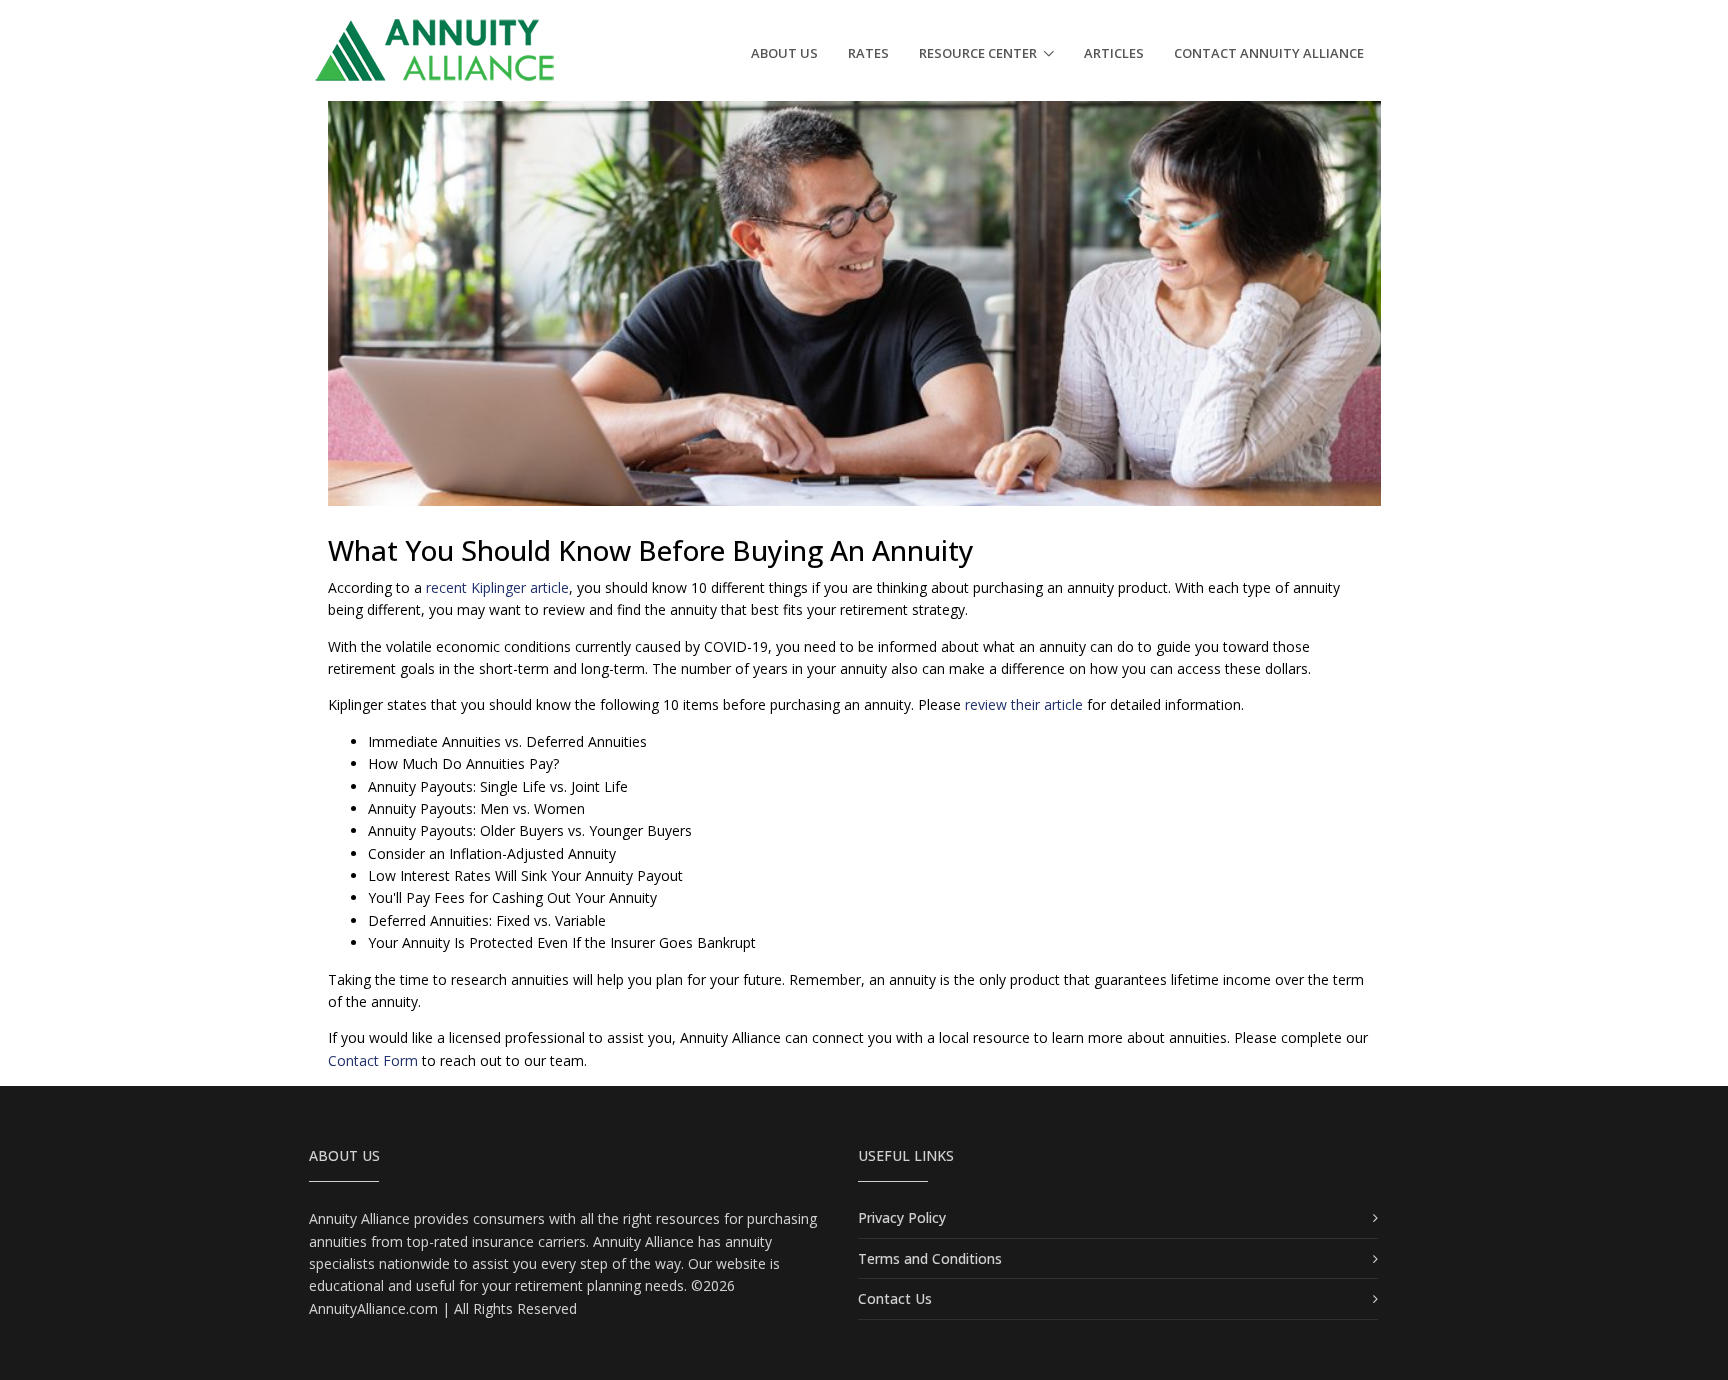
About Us (784, 53)
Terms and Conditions (930, 1258)
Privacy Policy (902, 1217)
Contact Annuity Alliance (1269, 53)
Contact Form (373, 1060)
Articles (1114, 53)
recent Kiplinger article (497, 587)
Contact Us (895, 1298)
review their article (1024, 704)
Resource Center (978, 53)
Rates (868, 53)
